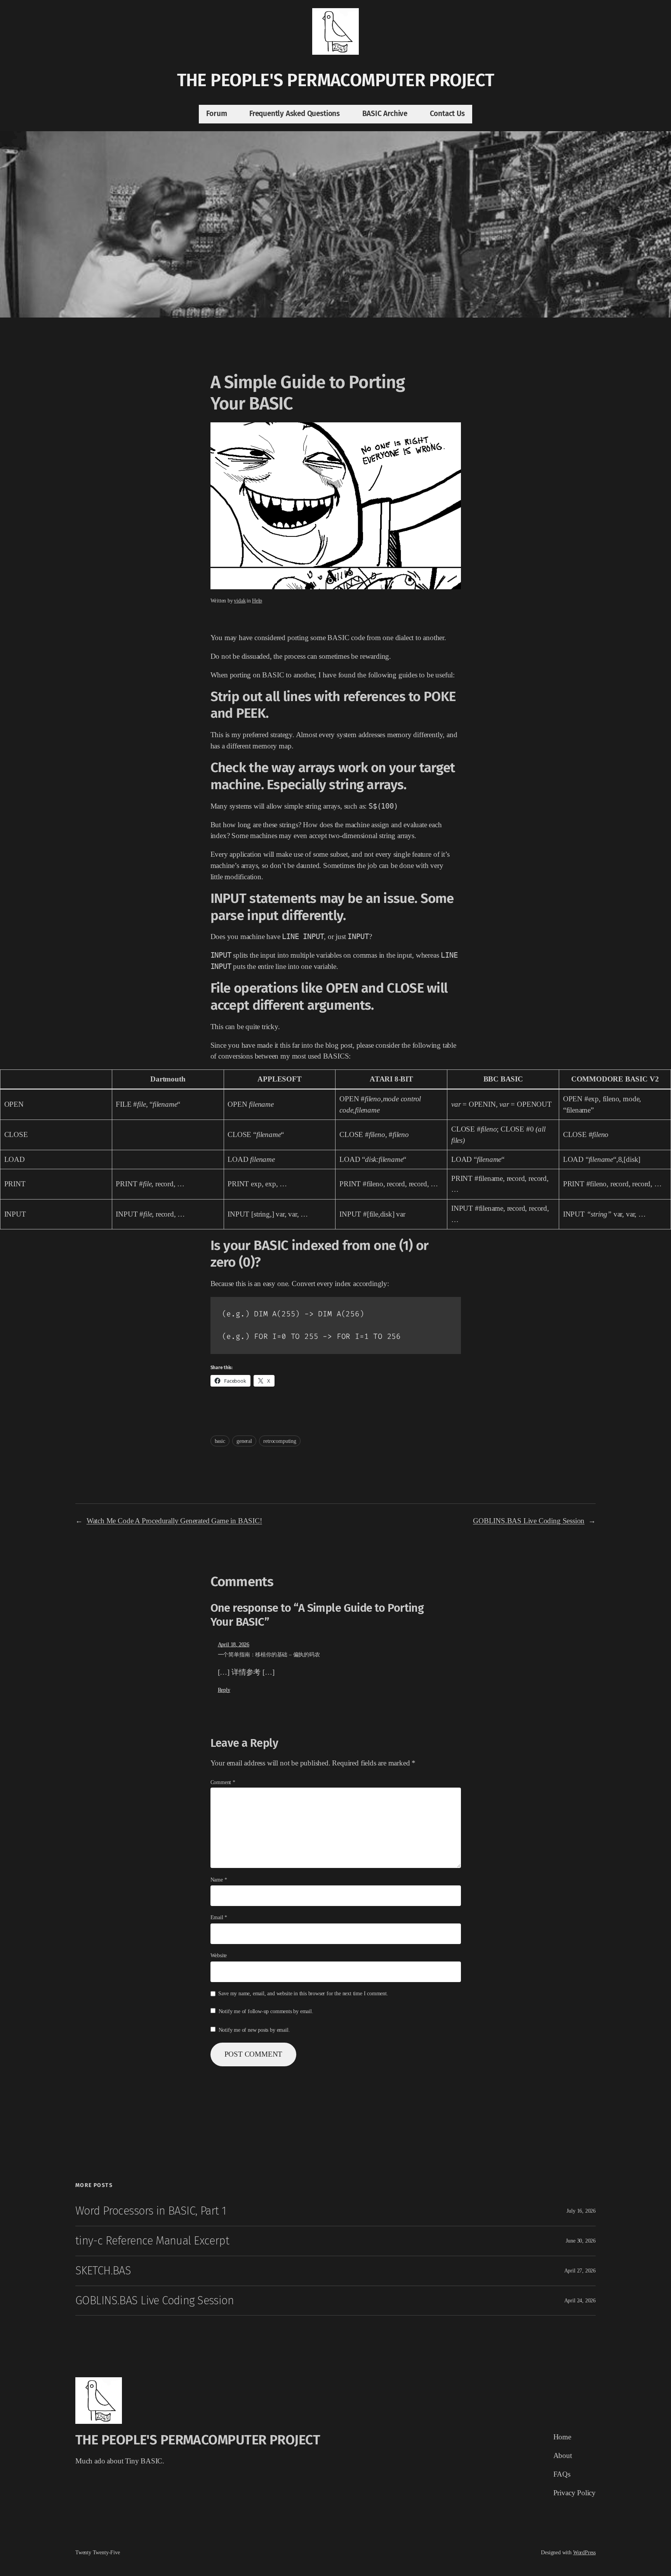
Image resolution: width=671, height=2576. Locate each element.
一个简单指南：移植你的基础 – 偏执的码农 (269, 1654)
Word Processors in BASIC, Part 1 (151, 2211)
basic (220, 1441)
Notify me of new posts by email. (254, 2030)
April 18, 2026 (234, 1644)
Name (219, 1880)
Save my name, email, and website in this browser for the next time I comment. (303, 1993)
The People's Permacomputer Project (336, 80)
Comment (223, 1782)
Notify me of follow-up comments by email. (266, 2011)
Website (219, 1955)
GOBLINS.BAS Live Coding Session (529, 1521)
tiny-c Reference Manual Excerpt (152, 2241)
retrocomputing (280, 1441)
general (244, 1441)
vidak (240, 601)
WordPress (584, 2552)
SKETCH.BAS (103, 2271)
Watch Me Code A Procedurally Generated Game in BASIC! (174, 1521)
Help (257, 601)
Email (219, 1917)
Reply (224, 1690)
